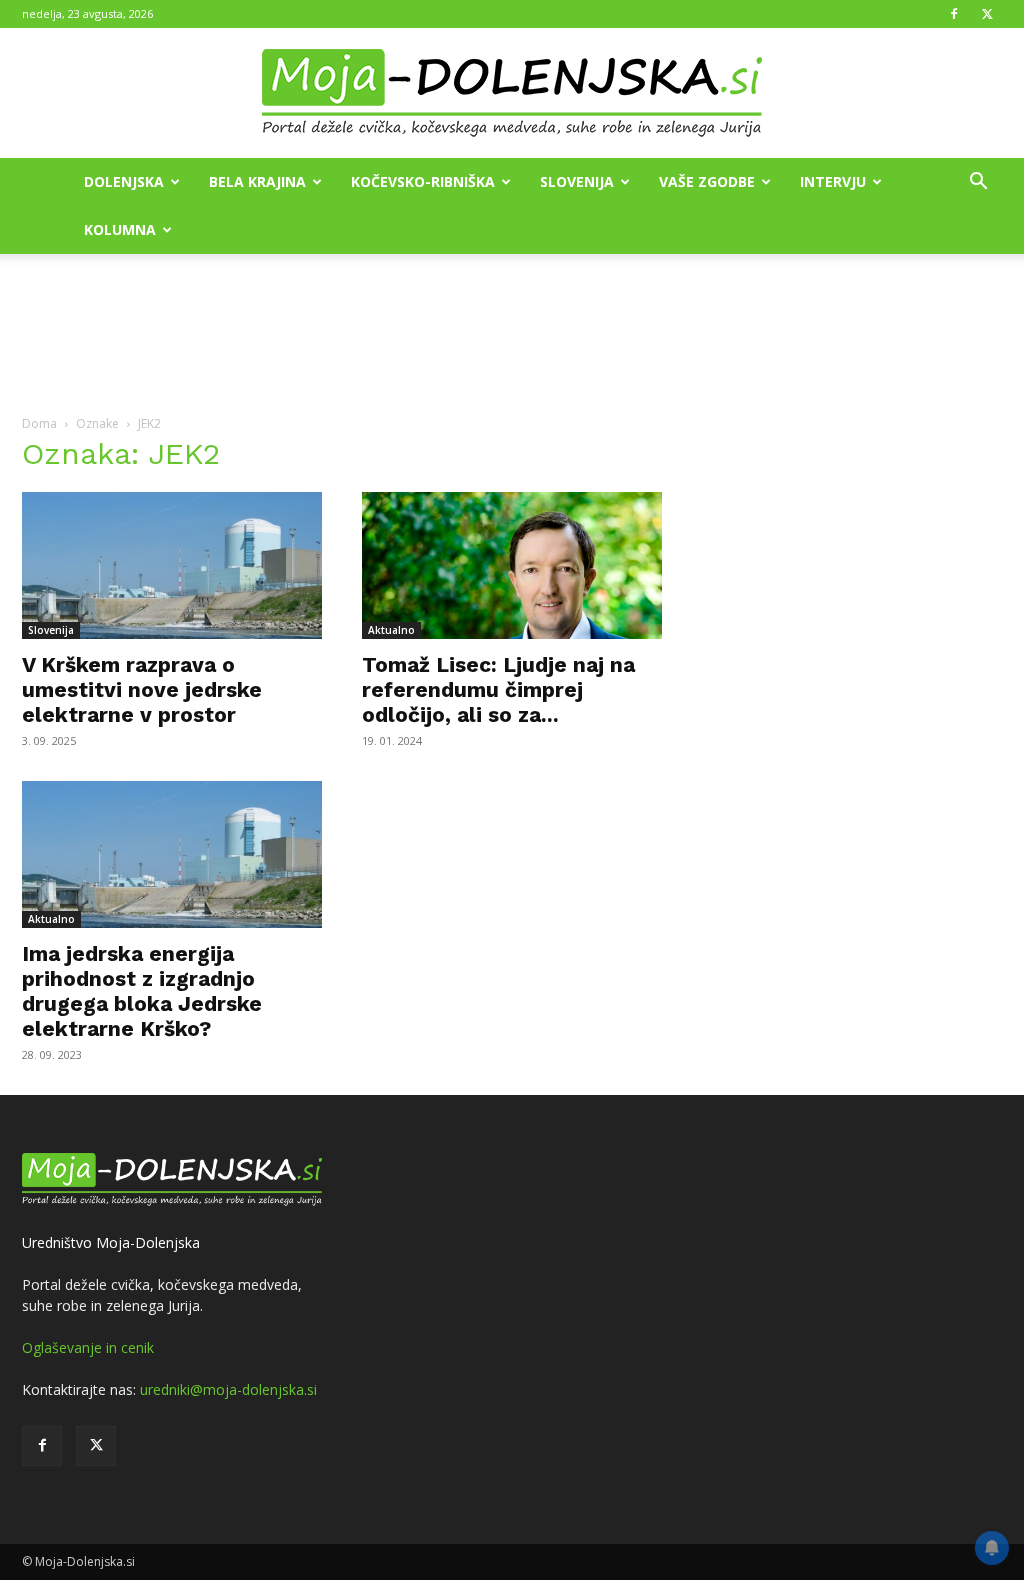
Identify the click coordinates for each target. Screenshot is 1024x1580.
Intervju (833, 181)
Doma (39, 423)
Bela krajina (257, 181)
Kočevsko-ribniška (423, 181)
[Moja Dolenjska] (512, 94)
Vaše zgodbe (707, 181)
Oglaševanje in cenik (88, 1347)
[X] (987, 14)
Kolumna (120, 229)
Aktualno (391, 630)
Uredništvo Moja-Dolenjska (111, 1242)
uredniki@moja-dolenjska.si (228, 1389)
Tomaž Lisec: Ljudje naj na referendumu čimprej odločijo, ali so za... (498, 689)
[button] (978, 183)
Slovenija (577, 181)
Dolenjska (124, 181)
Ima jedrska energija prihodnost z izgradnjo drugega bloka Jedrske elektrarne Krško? (142, 991)
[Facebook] (954, 14)
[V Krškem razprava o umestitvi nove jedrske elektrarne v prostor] (172, 565)
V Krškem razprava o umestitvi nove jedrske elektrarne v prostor (142, 689)
